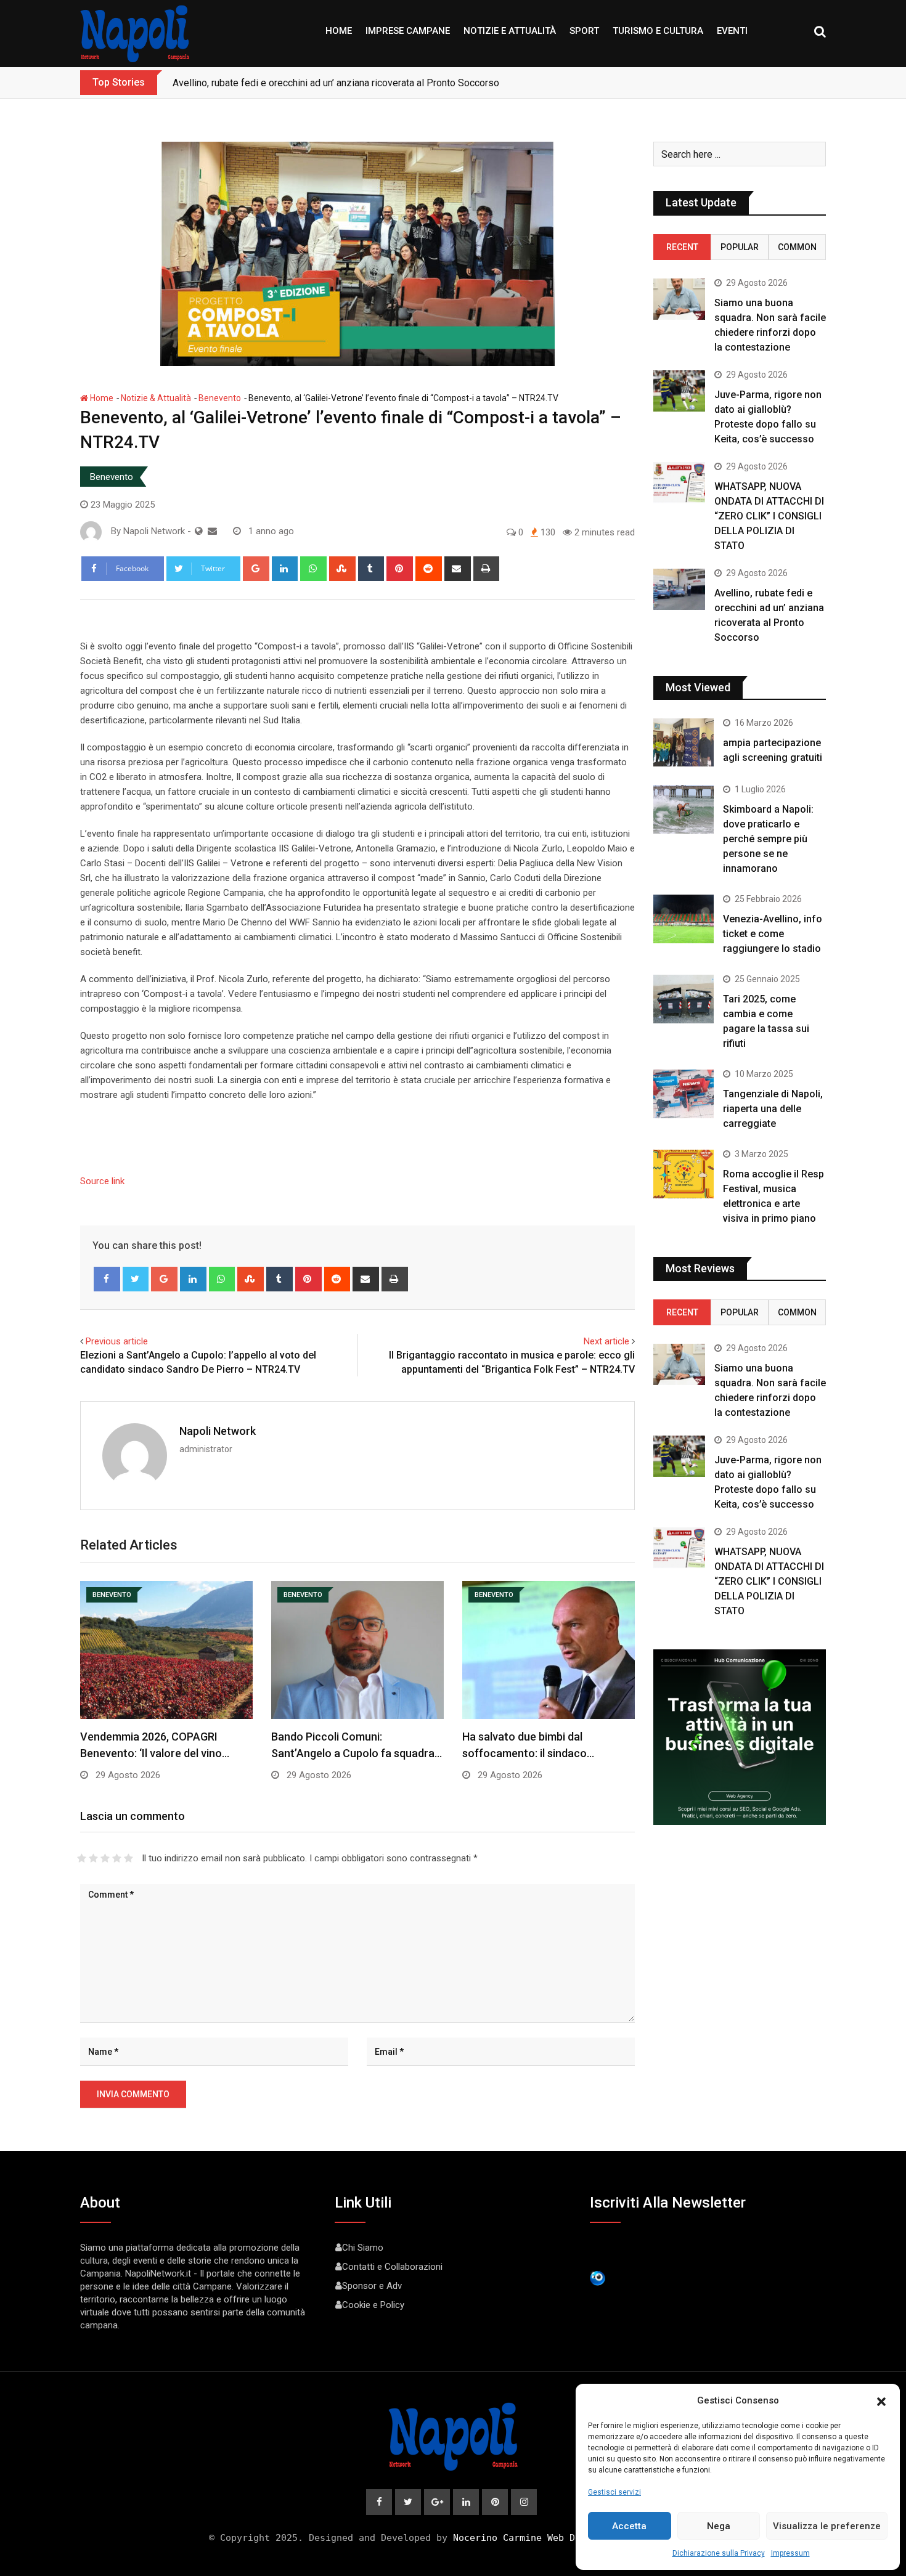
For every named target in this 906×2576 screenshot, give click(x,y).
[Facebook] (107, 1279)
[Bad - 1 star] (82, 1858)
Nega (719, 2526)
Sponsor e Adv (372, 2286)
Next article (606, 1341)
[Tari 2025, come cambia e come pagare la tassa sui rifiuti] (684, 999)
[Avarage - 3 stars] (105, 1858)
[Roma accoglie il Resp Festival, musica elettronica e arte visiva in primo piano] (684, 1174)
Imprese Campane (408, 31)
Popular (740, 247)
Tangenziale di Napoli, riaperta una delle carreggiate (773, 1109)
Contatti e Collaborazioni (392, 2267)
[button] (881, 2400)
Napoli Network (218, 1431)
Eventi (732, 31)
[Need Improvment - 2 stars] (93, 1858)
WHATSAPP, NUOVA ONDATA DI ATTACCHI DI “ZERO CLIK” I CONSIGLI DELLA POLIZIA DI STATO (769, 516)
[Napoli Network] (212, 531)
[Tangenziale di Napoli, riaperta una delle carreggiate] (684, 1094)
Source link (102, 1181)
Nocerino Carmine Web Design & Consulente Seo (575, 2538)
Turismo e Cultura (658, 31)
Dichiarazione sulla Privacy (719, 2553)
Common (797, 247)
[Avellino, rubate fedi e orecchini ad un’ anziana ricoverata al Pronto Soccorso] (679, 589)
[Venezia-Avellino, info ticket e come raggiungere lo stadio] (684, 919)
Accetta (629, 2526)
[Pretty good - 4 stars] (117, 1858)
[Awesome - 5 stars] (129, 1858)
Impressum (790, 2553)
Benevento (220, 398)
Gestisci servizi (614, 2492)
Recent (682, 247)
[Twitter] (136, 1279)
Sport (584, 31)
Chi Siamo (363, 2248)
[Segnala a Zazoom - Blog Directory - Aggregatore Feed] (598, 2278)
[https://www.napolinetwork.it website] (199, 531)
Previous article (117, 1341)
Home (339, 31)
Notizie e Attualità (510, 31)
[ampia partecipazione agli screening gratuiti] (684, 742)
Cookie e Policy (373, 2305)
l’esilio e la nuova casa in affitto (239, 83)
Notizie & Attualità (156, 398)
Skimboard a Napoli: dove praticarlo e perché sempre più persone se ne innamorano (768, 839)
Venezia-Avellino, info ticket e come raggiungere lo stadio (773, 934)
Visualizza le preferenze (827, 2526)
